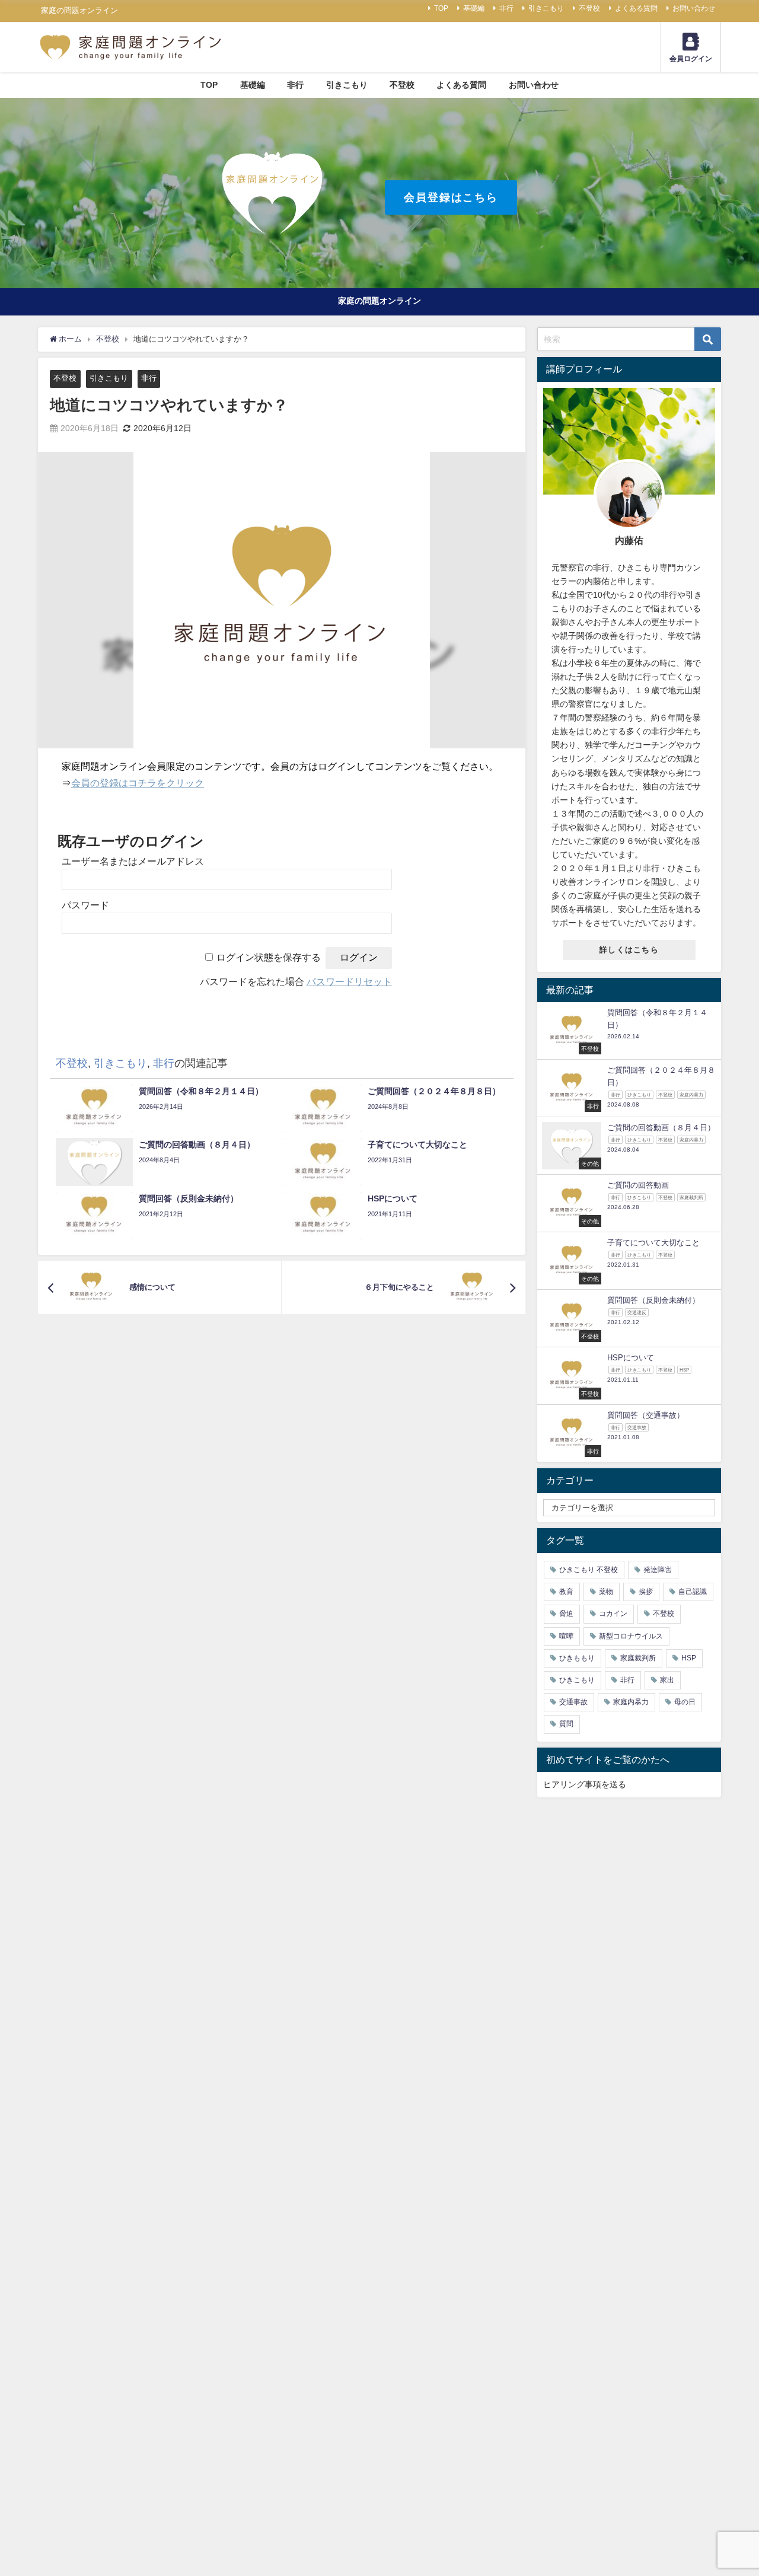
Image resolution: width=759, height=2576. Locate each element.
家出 (667, 1680)
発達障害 (658, 1570)
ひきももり (577, 1658)
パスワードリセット (349, 982)
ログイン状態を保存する (269, 957)
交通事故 (573, 1702)
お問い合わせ (694, 8)
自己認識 (693, 1592)
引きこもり (546, 8)
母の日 (685, 1702)
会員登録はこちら (451, 197)
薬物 (606, 1592)
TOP (441, 8)
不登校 (589, 8)
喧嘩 (566, 1636)
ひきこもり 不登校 (589, 1570)
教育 (566, 1592)
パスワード (85, 905)
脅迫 (566, 1614)
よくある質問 (636, 8)
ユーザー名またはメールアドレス (133, 861)
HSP (689, 1658)
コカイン (613, 1614)
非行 (506, 8)
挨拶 (646, 1592)
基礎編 (474, 8)
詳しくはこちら (629, 950)
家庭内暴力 (631, 1702)
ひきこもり (577, 1680)
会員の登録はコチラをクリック (138, 783)
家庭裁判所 (638, 1658)
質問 (566, 1724)
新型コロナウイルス (631, 1636)
